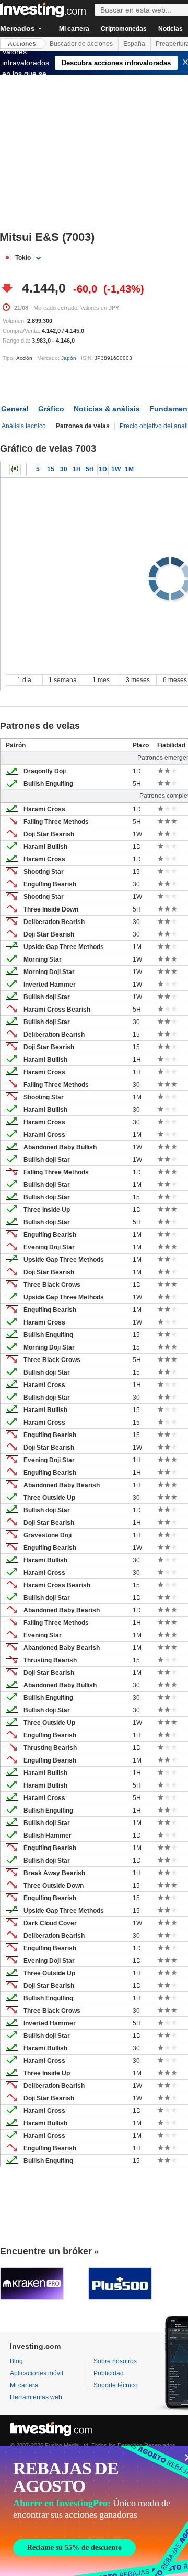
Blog (16, 2361)
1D (103, 469)
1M (129, 469)
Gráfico (51, 409)
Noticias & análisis (107, 409)
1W (116, 469)
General (15, 409)
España (134, 44)
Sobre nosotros (115, 2361)
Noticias (171, 29)
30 (64, 469)
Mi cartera (74, 29)
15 (51, 469)
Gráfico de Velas (15, 469)
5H (90, 469)
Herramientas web (36, 2397)
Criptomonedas (124, 29)
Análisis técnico (24, 426)
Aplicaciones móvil (37, 2373)
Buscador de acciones (81, 44)
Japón (69, 358)
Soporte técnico (116, 2385)
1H (77, 469)
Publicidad (109, 2373)
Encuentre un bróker (46, 2251)
